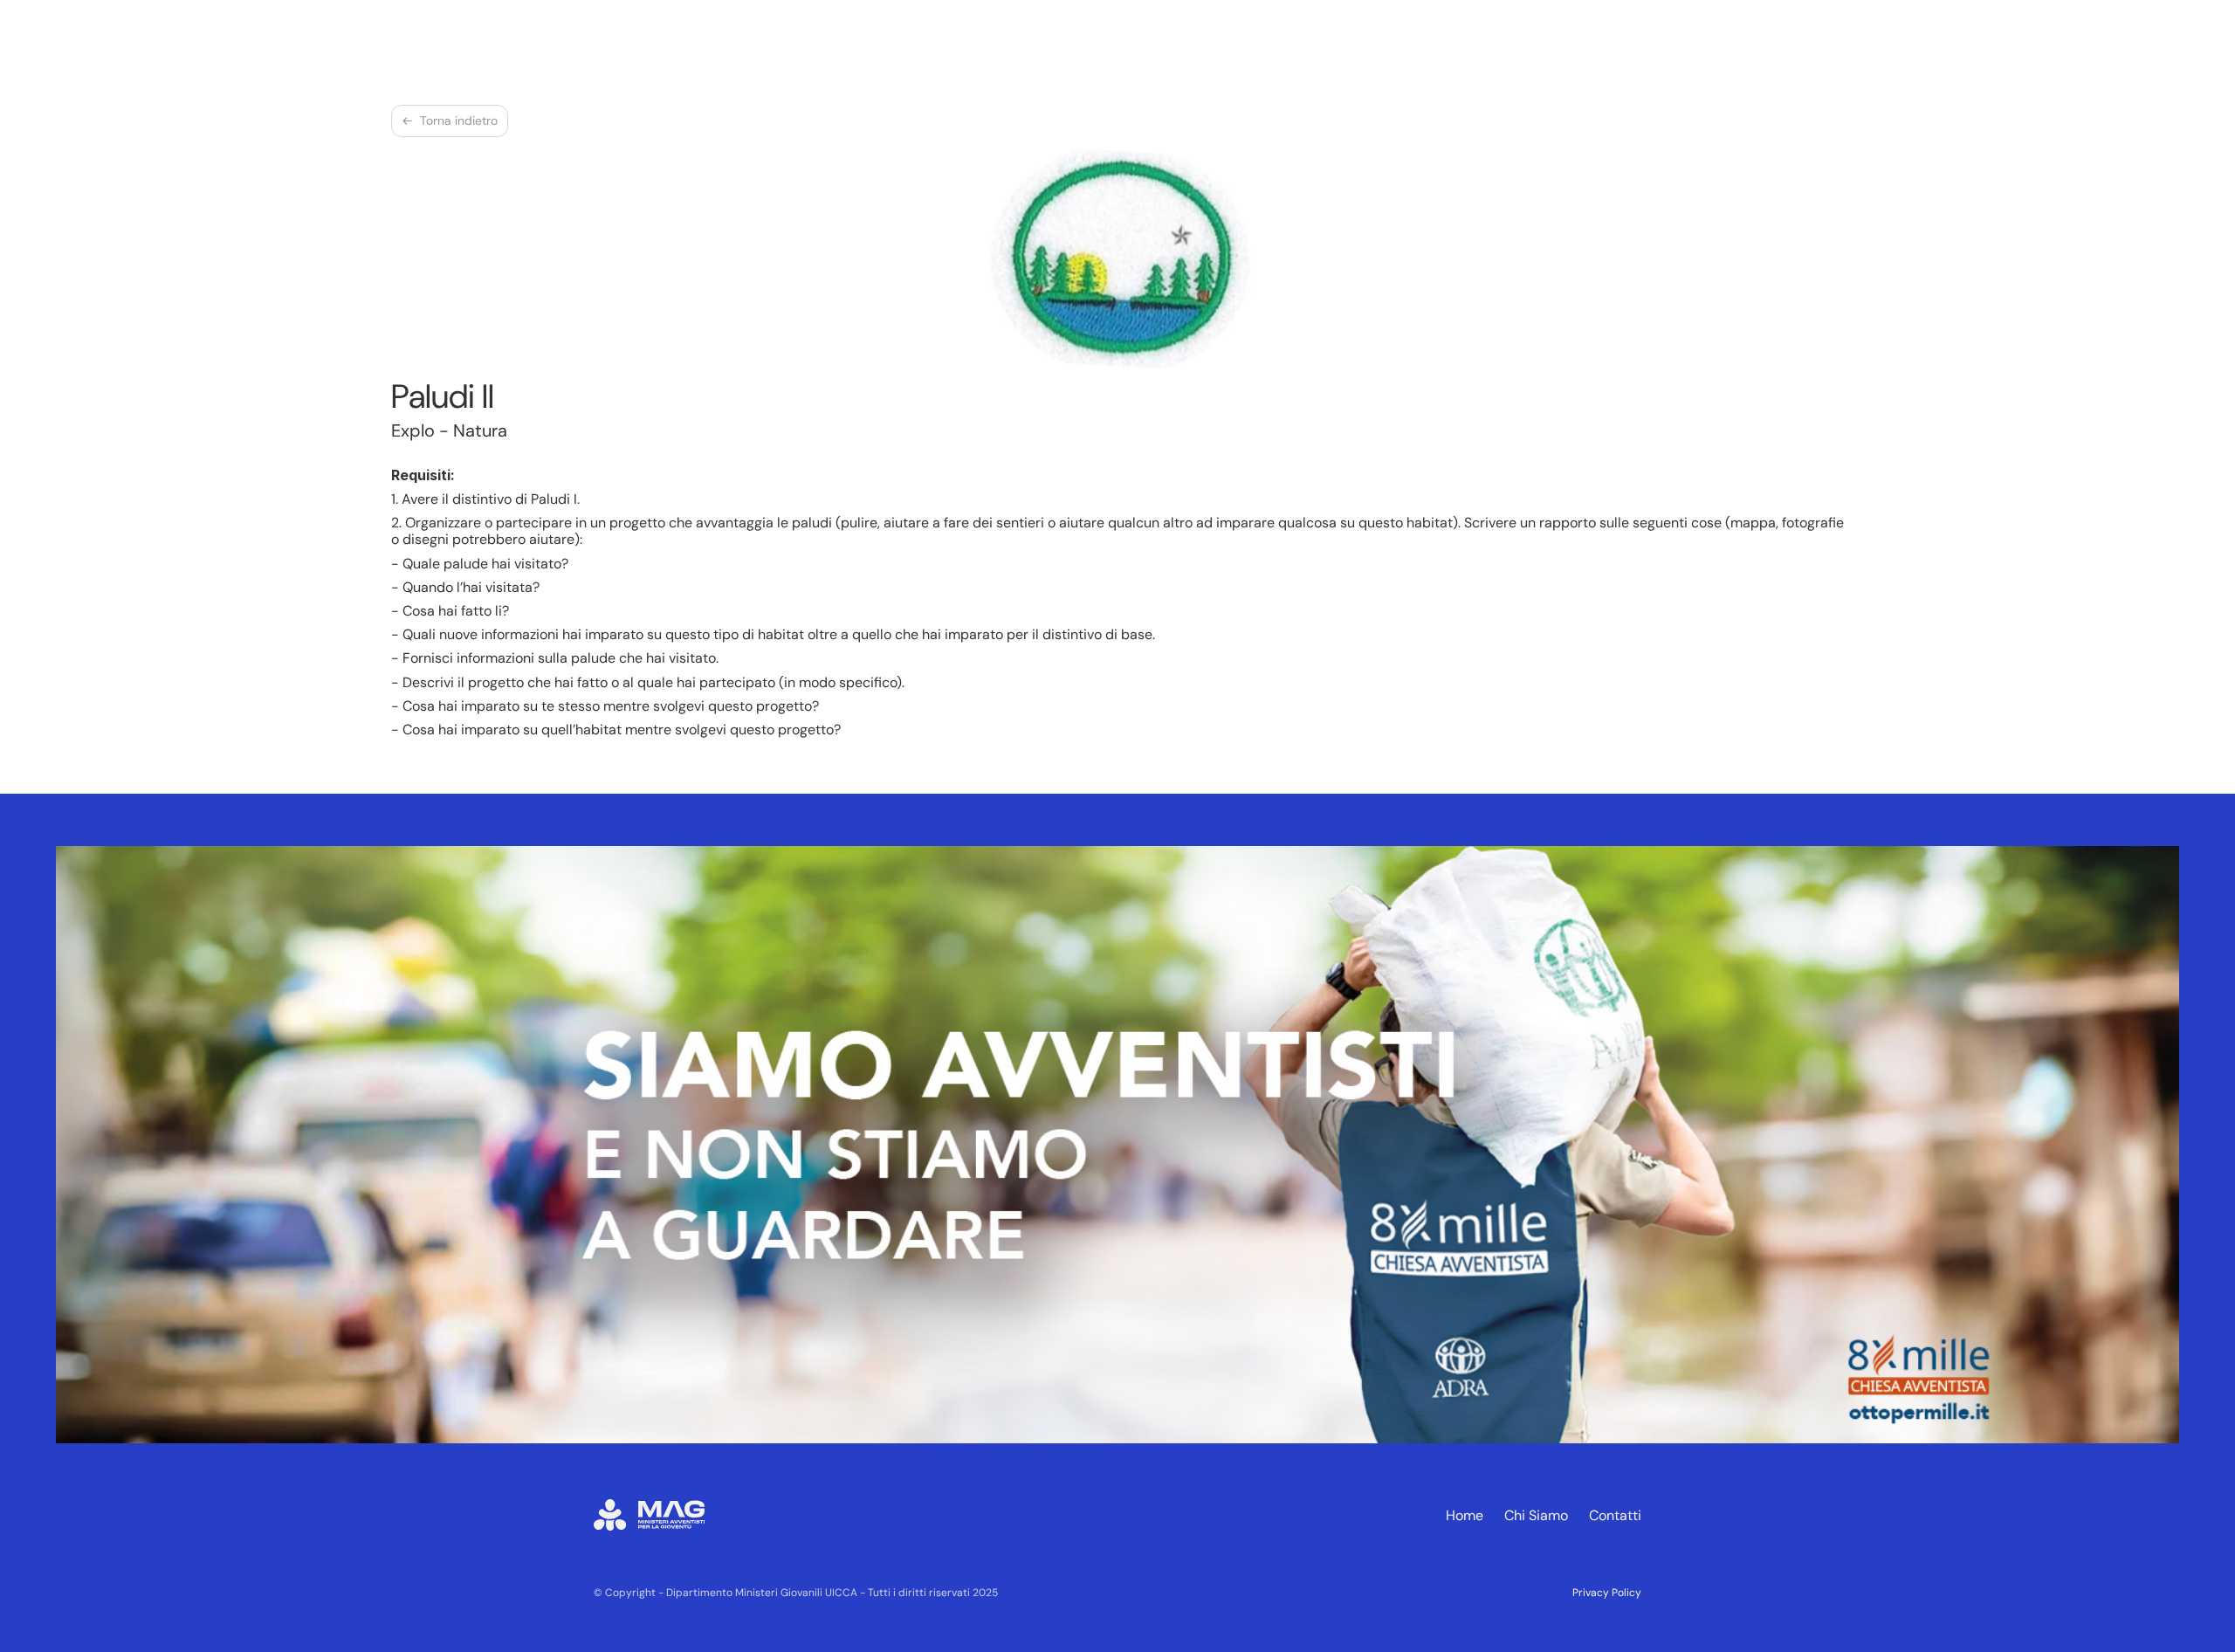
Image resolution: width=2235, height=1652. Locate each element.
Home (1465, 1515)
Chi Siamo (1536, 1515)
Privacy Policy (1607, 1593)
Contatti (1615, 1515)
